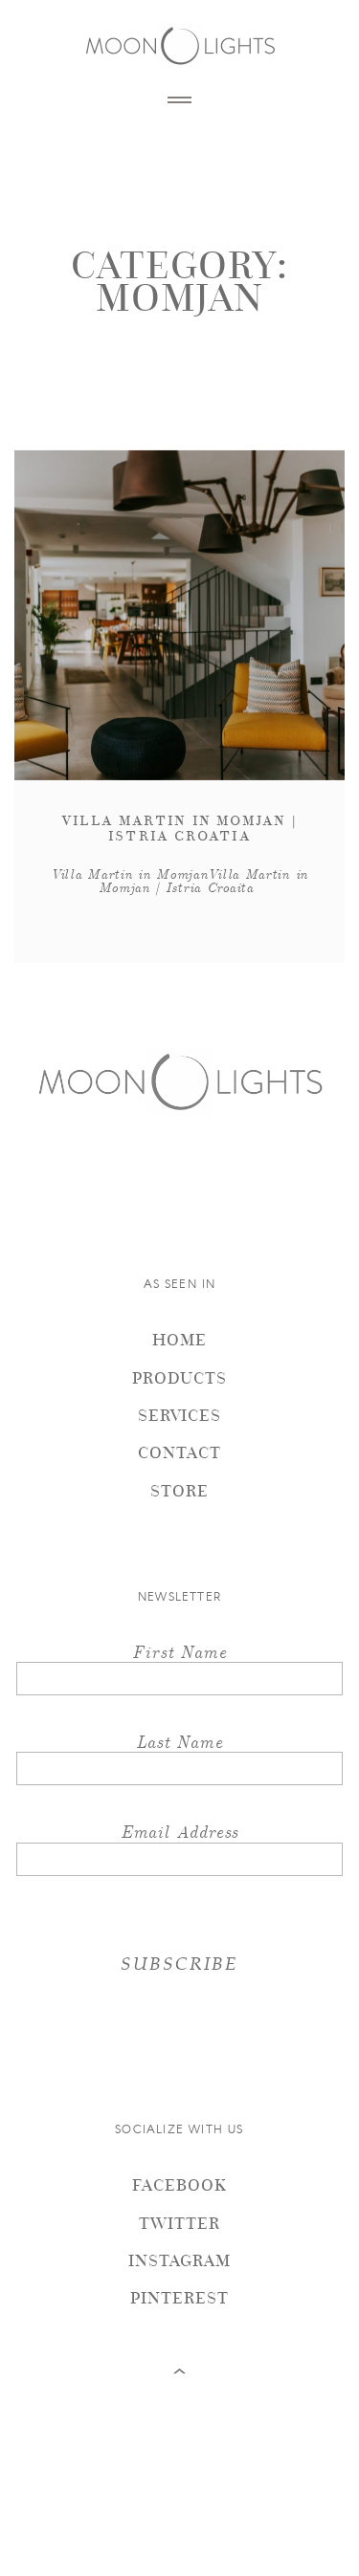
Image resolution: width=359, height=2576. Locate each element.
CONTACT (179, 1452)
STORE (179, 1490)
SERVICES (179, 1415)
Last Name (179, 1741)
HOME (179, 1339)
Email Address (180, 1831)
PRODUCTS (179, 1377)
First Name (179, 1651)
